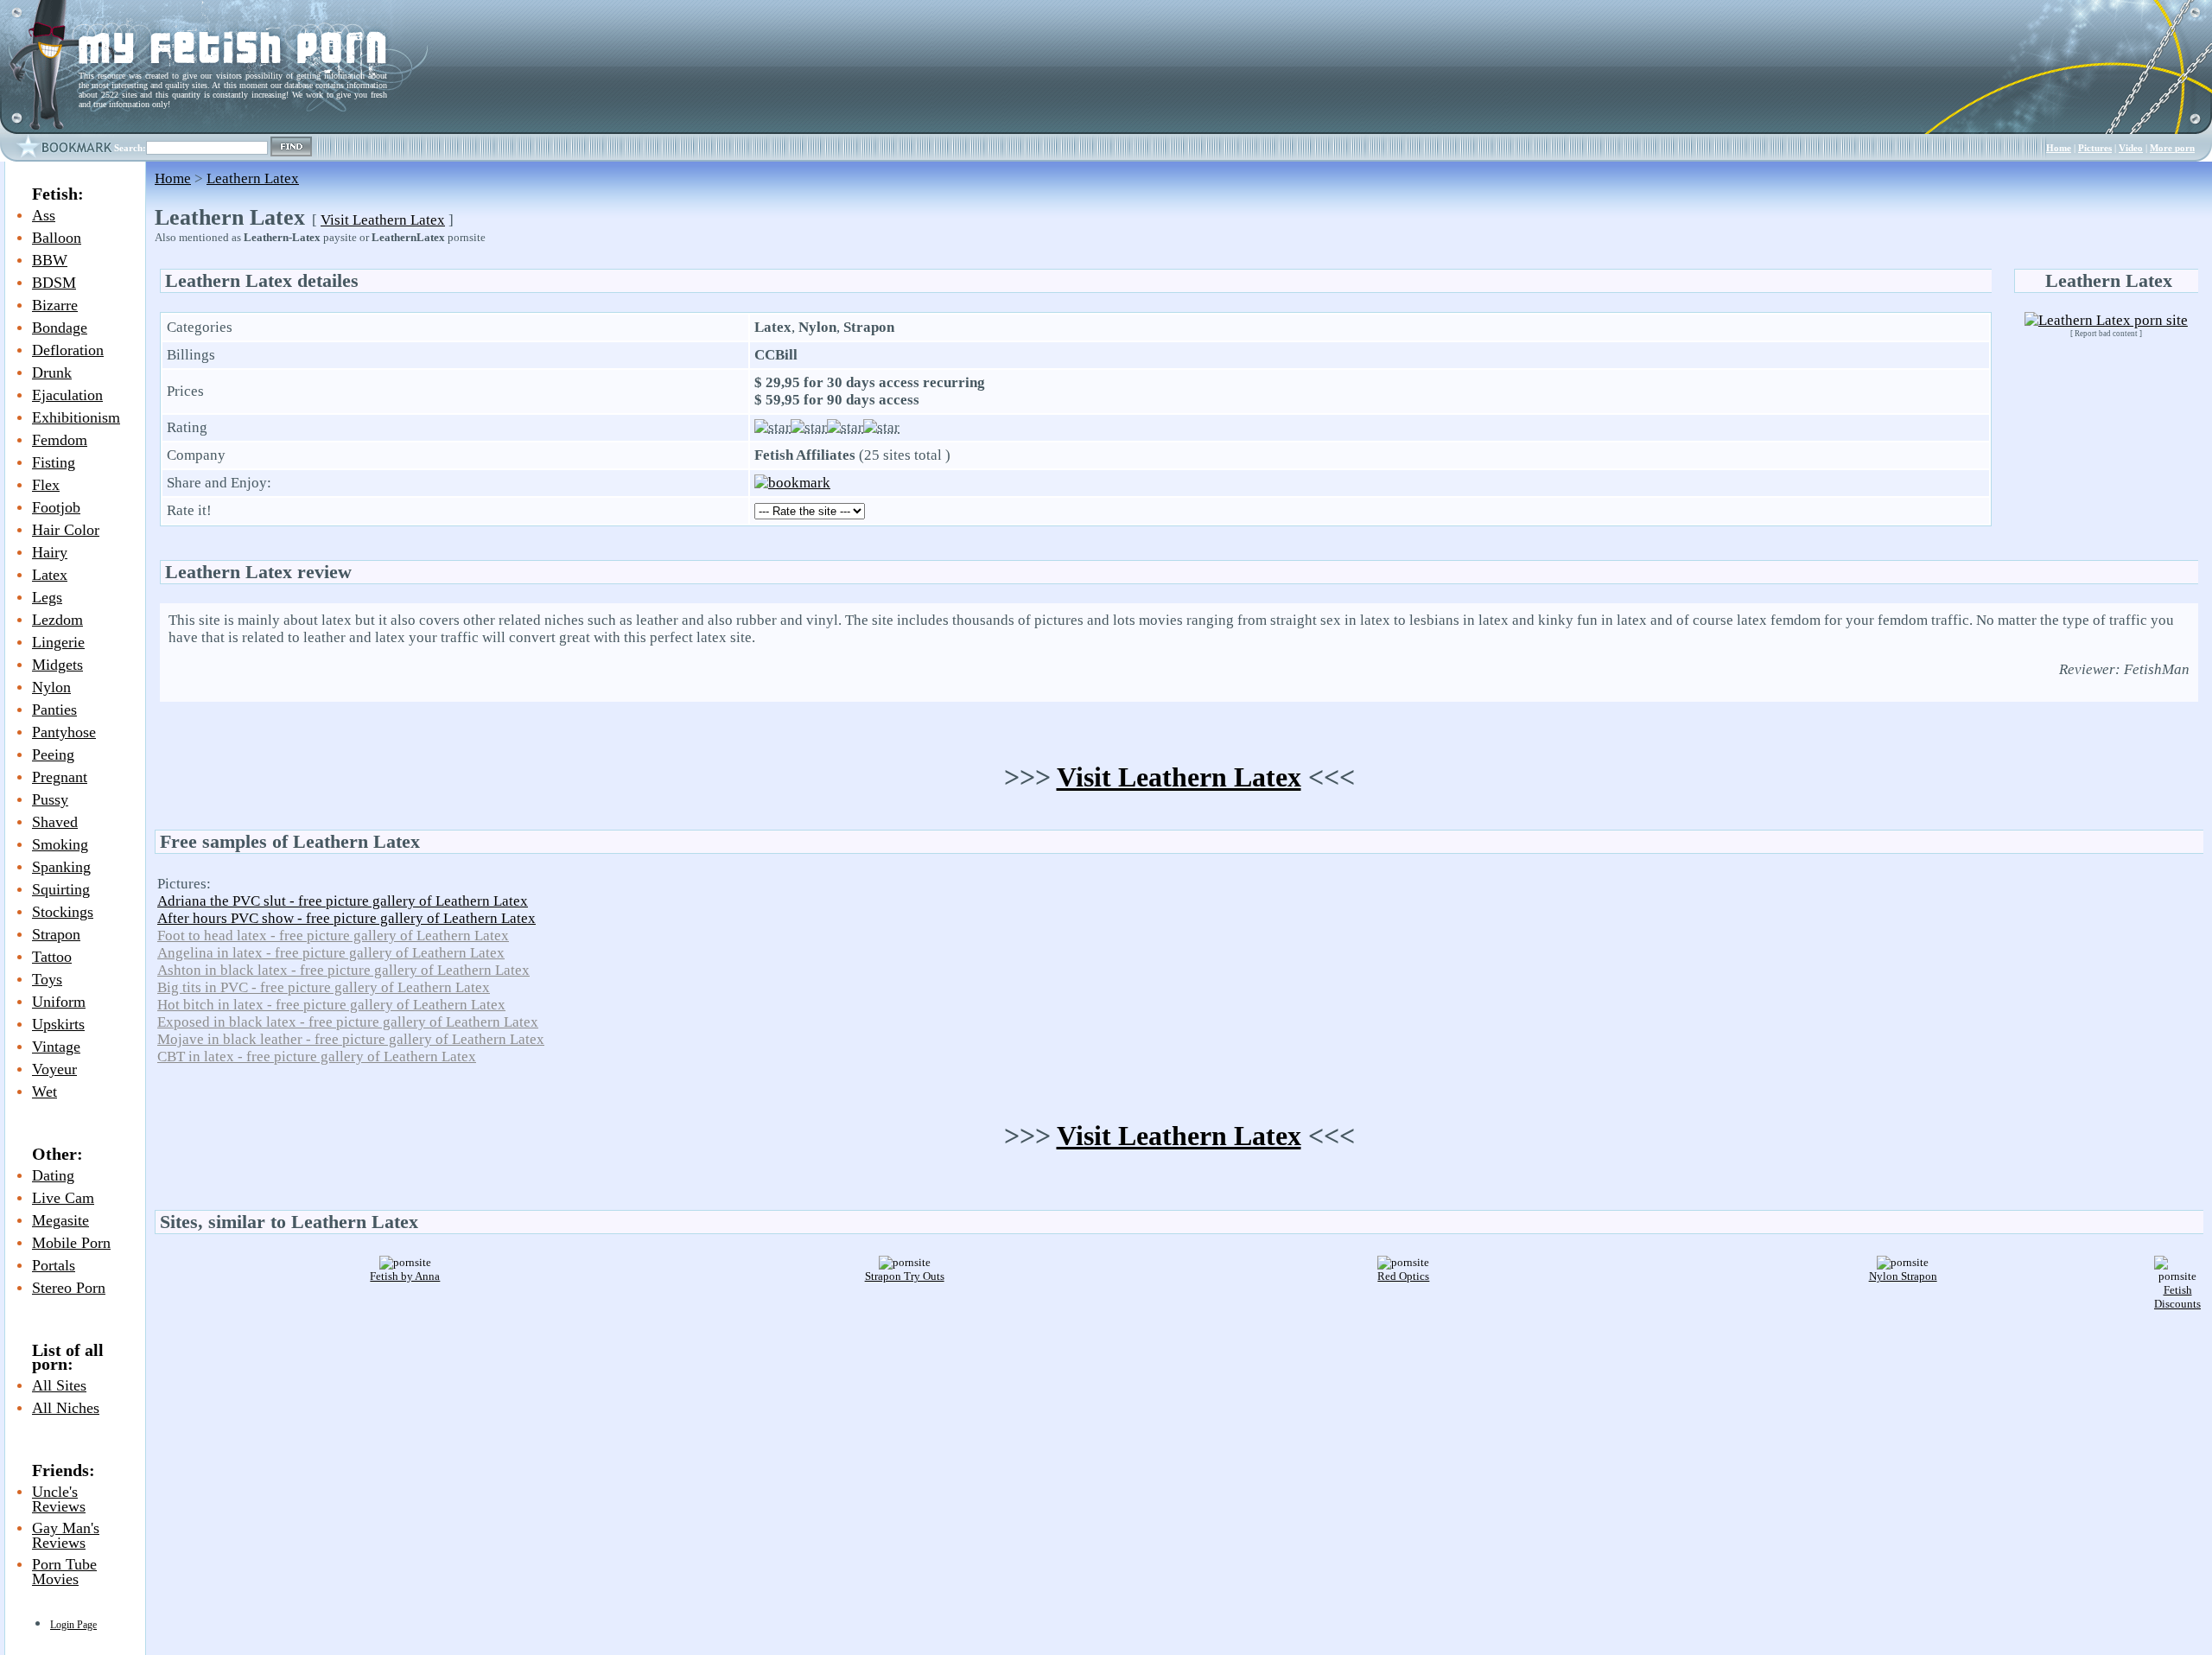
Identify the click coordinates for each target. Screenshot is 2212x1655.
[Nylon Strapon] (1903, 1262)
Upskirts (58, 1024)
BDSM (54, 283)
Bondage (60, 328)
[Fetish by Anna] (405, 1262)
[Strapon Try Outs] (905, 1262)
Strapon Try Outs (905, 1276)
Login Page (73, 1625)
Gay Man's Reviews (66, 1535)
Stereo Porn (69, 1288)
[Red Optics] (1403, 1262)
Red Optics (1403, 1276)
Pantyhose (64, 732)
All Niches (66, 1408)
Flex (46, 485)
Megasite (60, 1220)
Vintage (56, 1047)
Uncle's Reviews (59, 1499)
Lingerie (58, 642)
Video (2131, 148)
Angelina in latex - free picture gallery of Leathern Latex (331, 953)
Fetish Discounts (2177, 1297)
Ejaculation (67, 395)
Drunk (52, 372)
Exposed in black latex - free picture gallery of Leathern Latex (348, 1022)
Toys (47, 979)
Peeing (53, 754)
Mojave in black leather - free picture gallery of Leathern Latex (351, 1039)
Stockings (63, 912)
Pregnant (60, 777)
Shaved (55, 822)
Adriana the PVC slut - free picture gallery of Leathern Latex (343, 901)
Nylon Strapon (1903, 1276)
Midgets (57, 665)
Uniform (59, 1002)
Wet (44, 1092)
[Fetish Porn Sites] (39, 66)
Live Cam (63, 1198)
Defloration (68, 350)
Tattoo (52, 957)
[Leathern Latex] (2106, 320)
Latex (50, 575)
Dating (53, 1175)
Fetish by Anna (405, 1276)
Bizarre (55, 305)
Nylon (51, 687)
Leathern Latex (253, 178)
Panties (54, 710)
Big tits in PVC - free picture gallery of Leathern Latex (324, 987)
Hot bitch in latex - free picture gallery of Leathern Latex (331, 1005)
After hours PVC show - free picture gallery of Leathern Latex (346, 918)
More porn (2172, 148)
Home (2059, 148)
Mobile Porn (71, 1243)
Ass (44, 215)
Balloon (57, 238)
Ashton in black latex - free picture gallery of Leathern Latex (343, 970)
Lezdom (57, 620)
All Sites (59, 1385)
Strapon (56, 934)
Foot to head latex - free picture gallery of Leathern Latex (333, 936)
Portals (54, 1265)
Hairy (50, 552)
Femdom (60, 440)
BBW (50, 260)
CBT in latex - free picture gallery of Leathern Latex (317, 1057)
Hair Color (66, 530)
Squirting (61, 889)
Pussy (50, 799)
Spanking (61, 867)
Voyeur (54, 1069)
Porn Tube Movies (64, 1572)
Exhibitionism (76, 417)
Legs (47, 597)
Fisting (54, 462)
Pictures (2095, 148)
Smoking (60, 844)
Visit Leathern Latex (383, 220)
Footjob (56, 507)
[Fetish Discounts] (2177, 1276)
